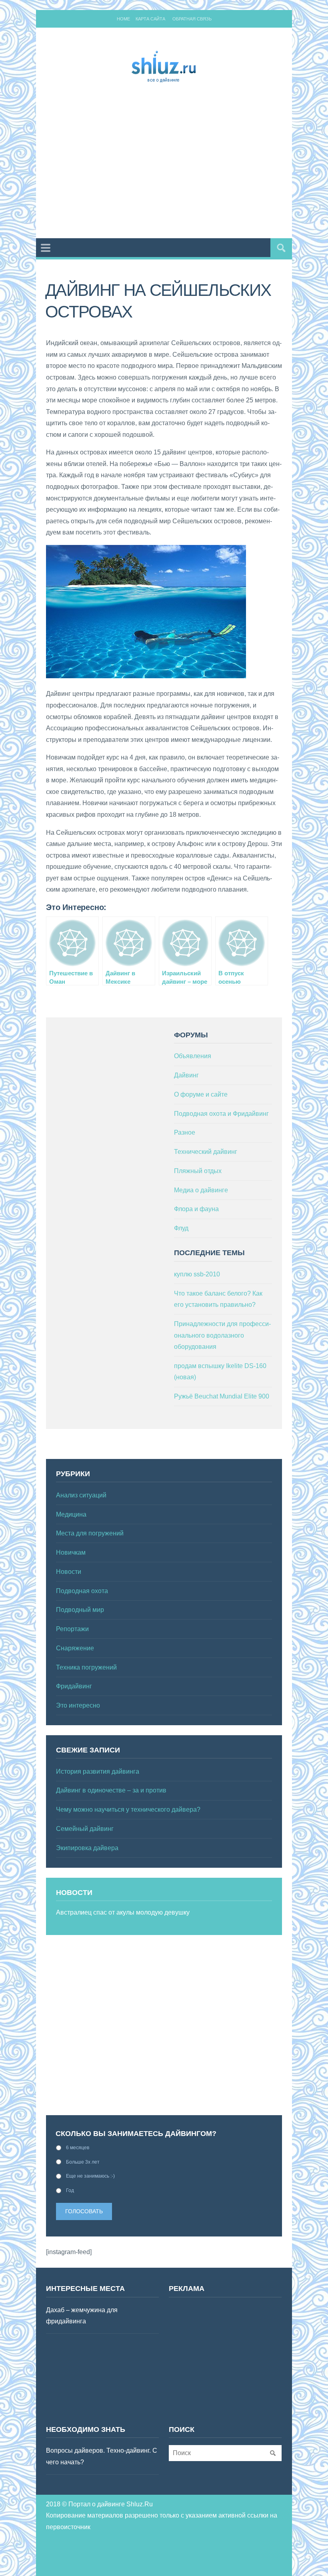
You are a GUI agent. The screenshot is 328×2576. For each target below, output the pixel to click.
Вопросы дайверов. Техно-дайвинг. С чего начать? (102, 2456)
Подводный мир (80, 1610)
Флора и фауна (196, 1209)
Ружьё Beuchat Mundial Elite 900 (222, 1396)
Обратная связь (192, 19)
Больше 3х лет (83, 2162)
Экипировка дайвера (87, 1848)
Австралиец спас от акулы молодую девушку (123, 1912)
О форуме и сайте (201, 1094)
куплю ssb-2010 (197, 1274)
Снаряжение (75, 1648)
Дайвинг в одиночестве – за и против (111, 1790)
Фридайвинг (74, 1686)
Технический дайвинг (206, 1152)
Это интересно (78, 1705)
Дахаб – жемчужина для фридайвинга (82, 2316)
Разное (185, 1132)
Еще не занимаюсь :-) (90, 2176)
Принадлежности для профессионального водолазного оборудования (222, 1335)
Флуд (181, 1228)
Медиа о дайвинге (201, 1190)
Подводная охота (82, 1591)
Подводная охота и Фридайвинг (221, 1114)
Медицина (71, 1514)
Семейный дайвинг (85, 1829)
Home (123, 19)
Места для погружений (90, 1533)
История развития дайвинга (98, 1771)
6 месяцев (78, 2148)
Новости (69, 1572)
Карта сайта (150, 19)
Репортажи (72, 1629)
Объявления (193, 1056)
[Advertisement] (187, 162)
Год (70, 2190)
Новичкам (71, 1552)
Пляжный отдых (198, 1171)
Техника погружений (86, 1667)
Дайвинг (186, 1075)
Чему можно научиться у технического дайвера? (128, 1809)
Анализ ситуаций (81, 1495)
